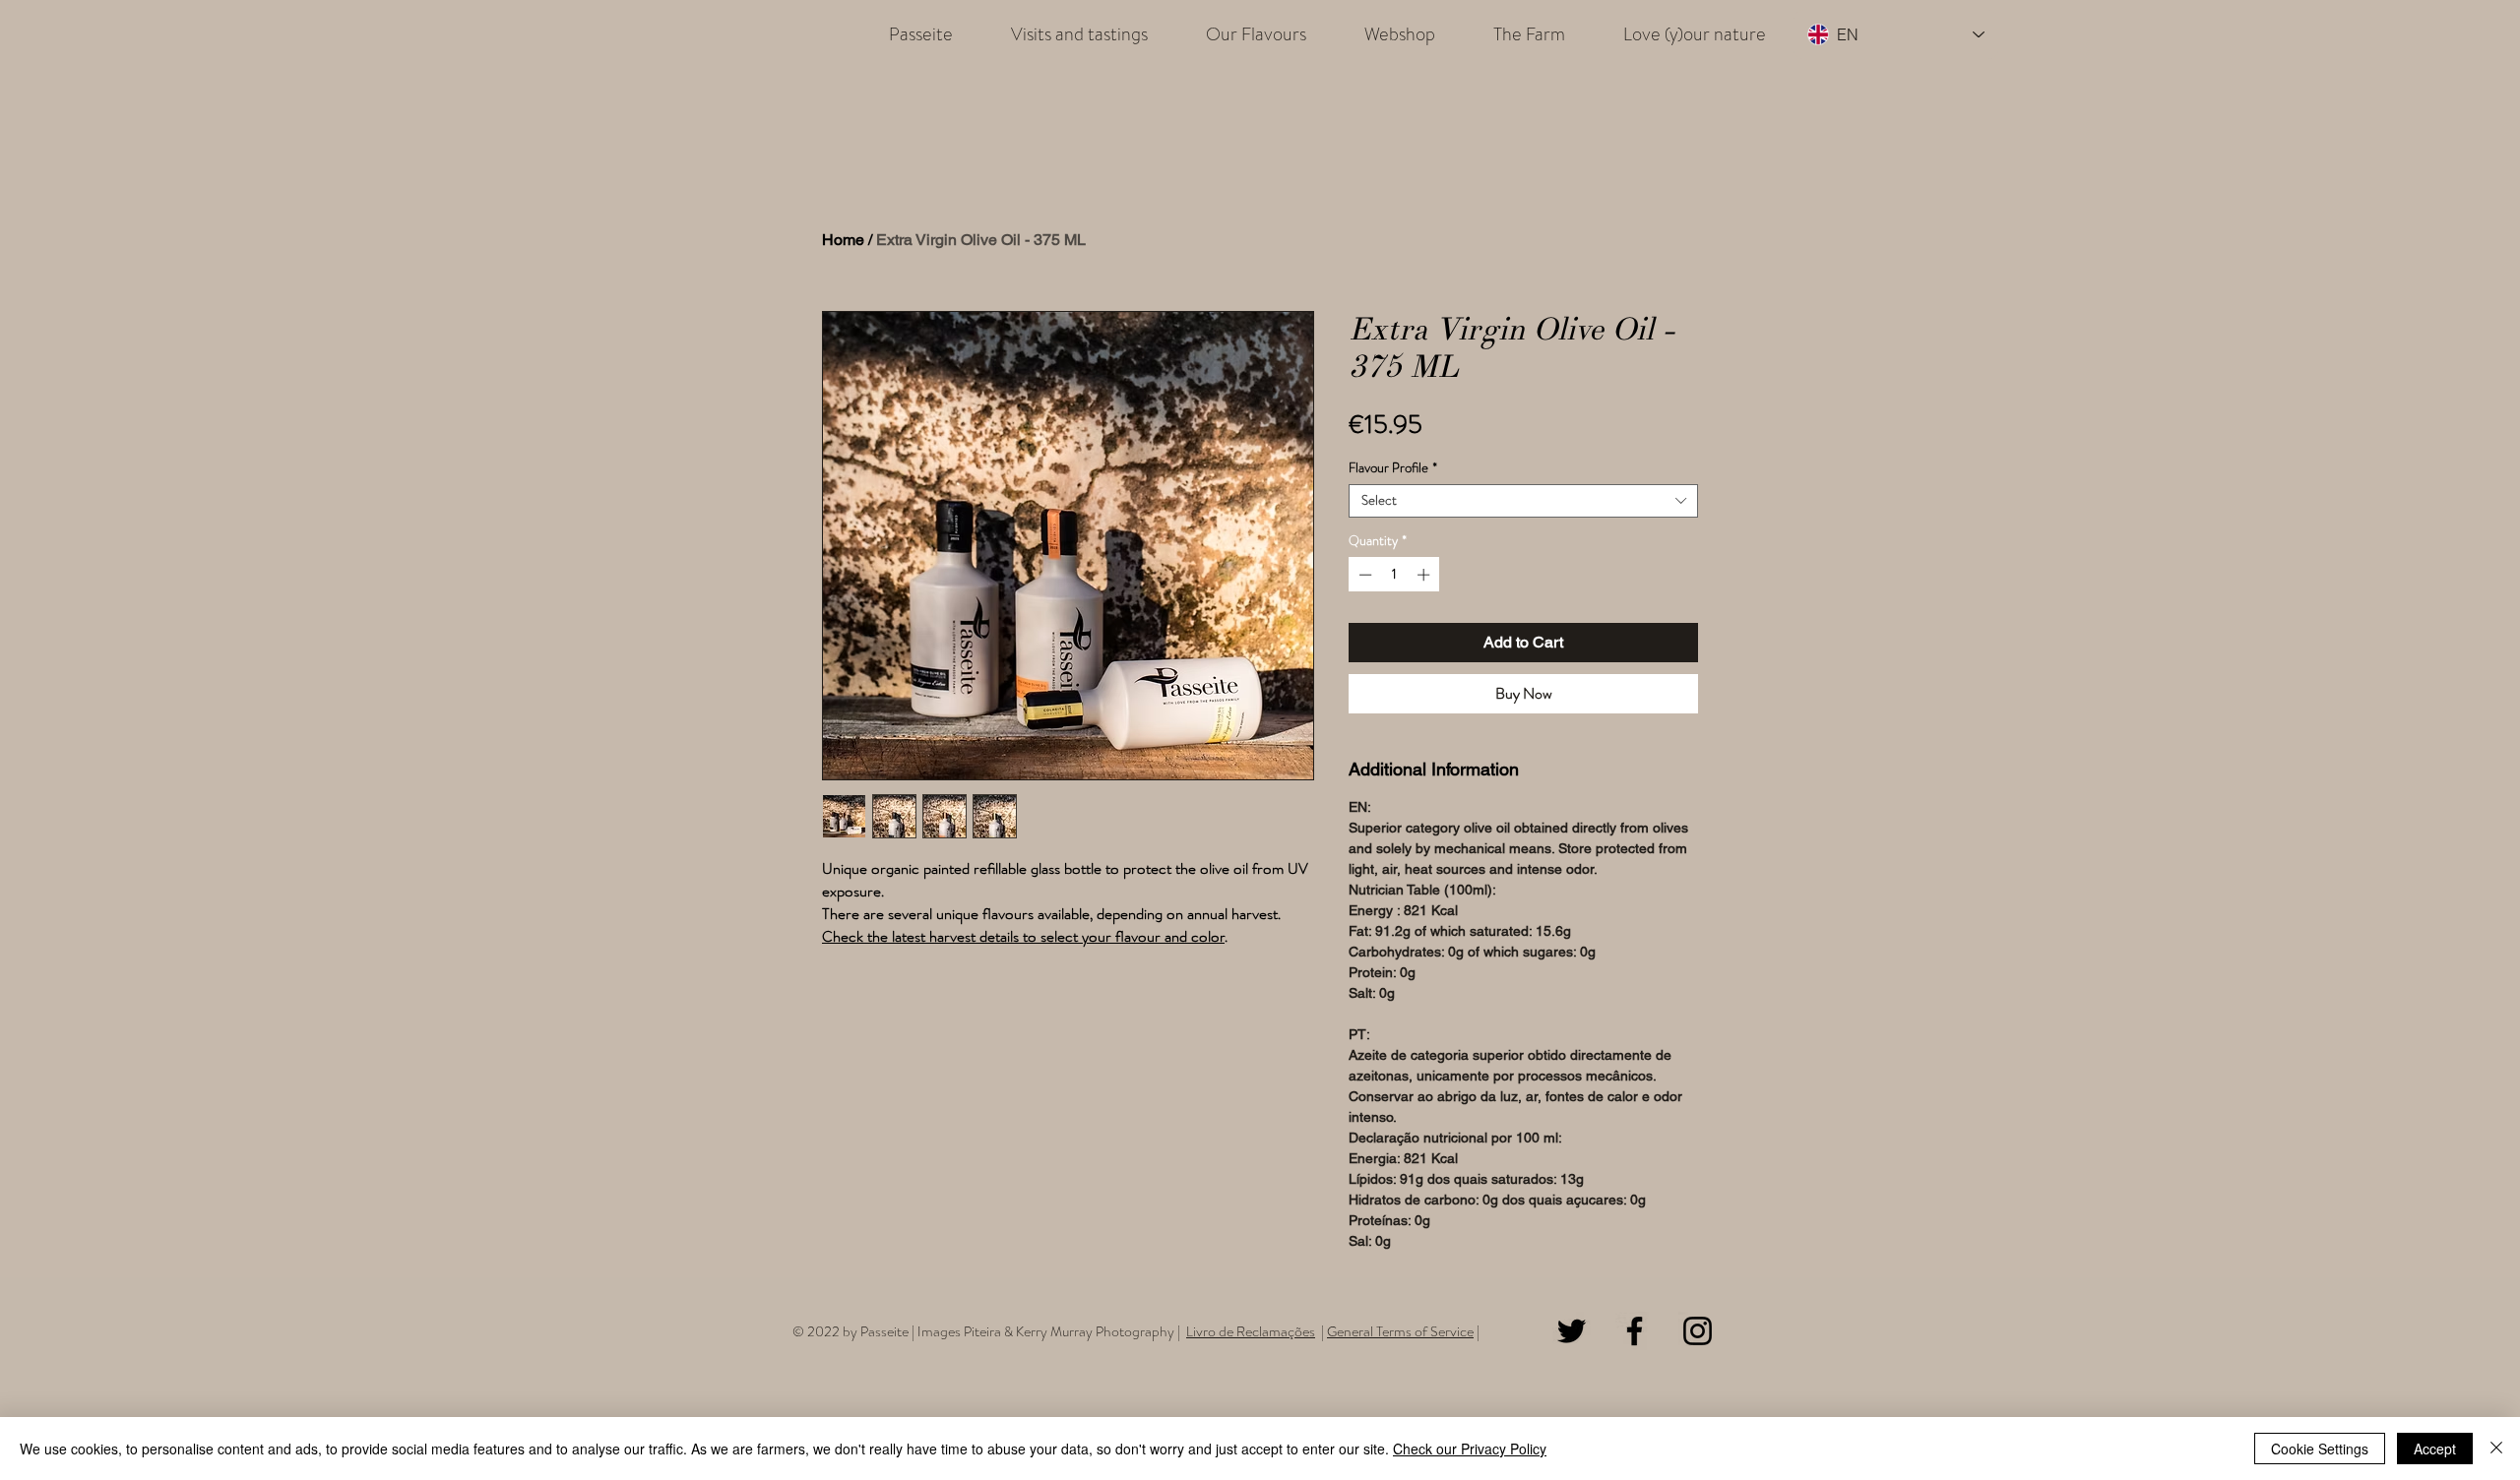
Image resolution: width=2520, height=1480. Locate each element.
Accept (2435, 1449)
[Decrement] (1363, 575)
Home (843, 240)
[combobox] (1523, 501)
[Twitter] (1572, 1331)
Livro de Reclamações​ (1251, 1331)
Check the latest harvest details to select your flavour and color (1023, 937)
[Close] (2496, 1449)
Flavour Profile (1393, 468)
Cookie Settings (2320, 1449)
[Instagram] (1698, 1331)
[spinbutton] (1394, 575)
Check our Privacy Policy (1470, 1449)
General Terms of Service (1400, 1331)
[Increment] (1425, 575)
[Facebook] (1635, 1331)
